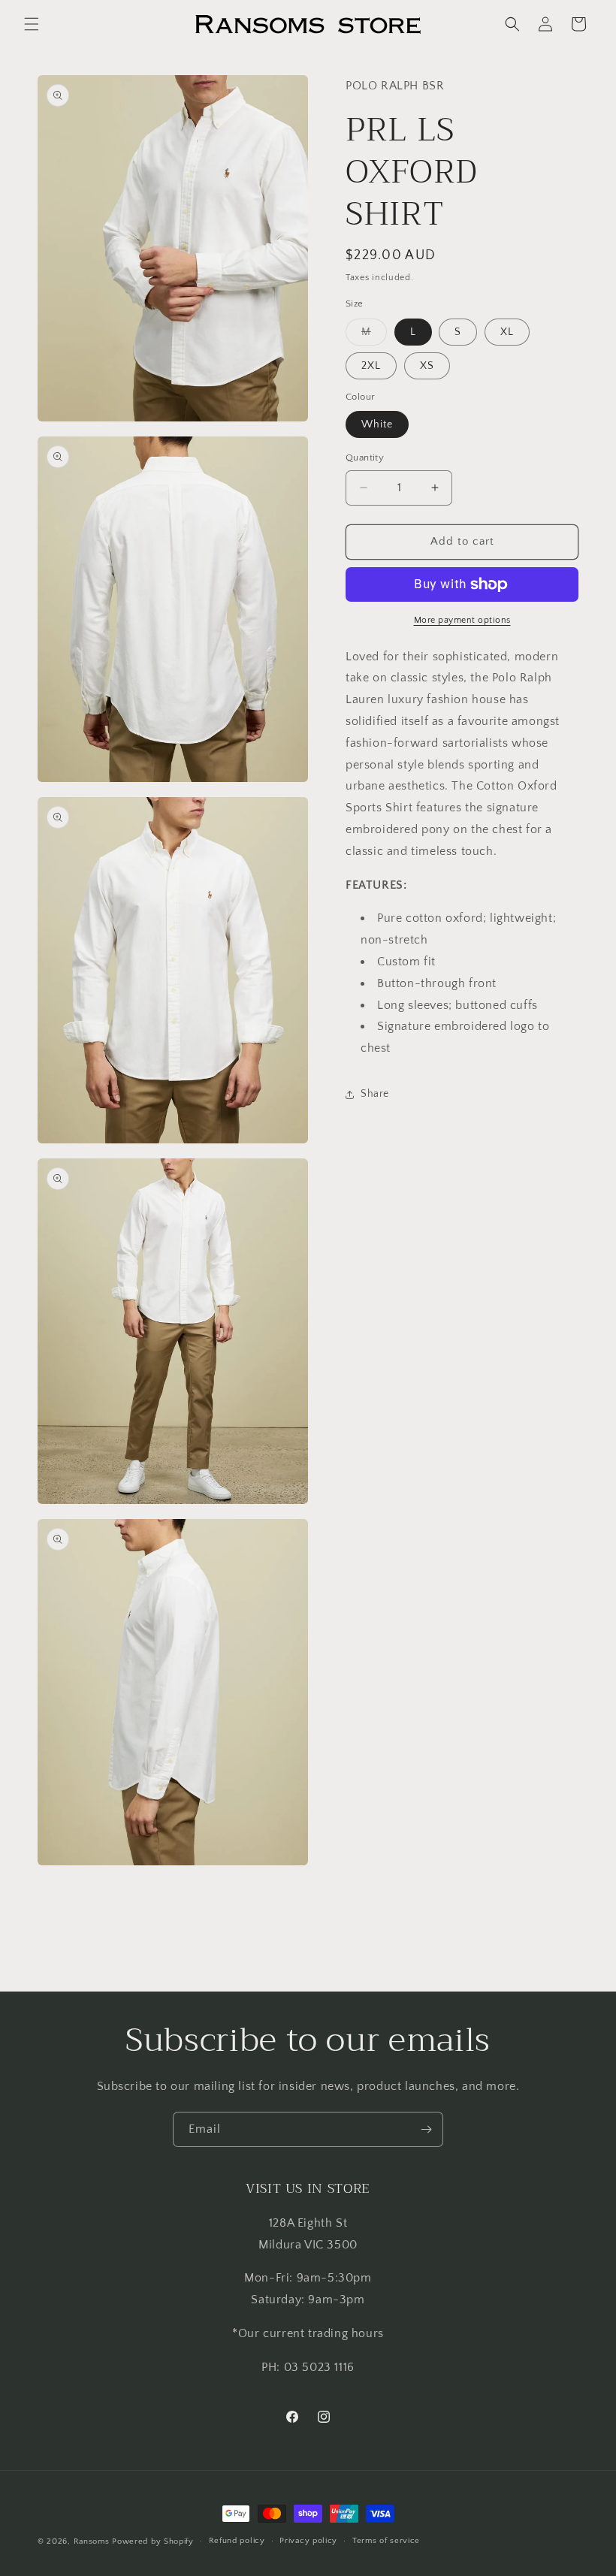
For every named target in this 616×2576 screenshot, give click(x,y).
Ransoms (92, 2541)
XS (427, 366)
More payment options (462, 620)
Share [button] (375, 1094)
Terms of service (386, 2541)
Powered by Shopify (153, 2541)
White (377, 424)
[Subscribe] (426, 2129)
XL (507, 332)
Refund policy (237, 2541)
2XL (371, 366)
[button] (32, 24)
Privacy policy (308, 2541)
